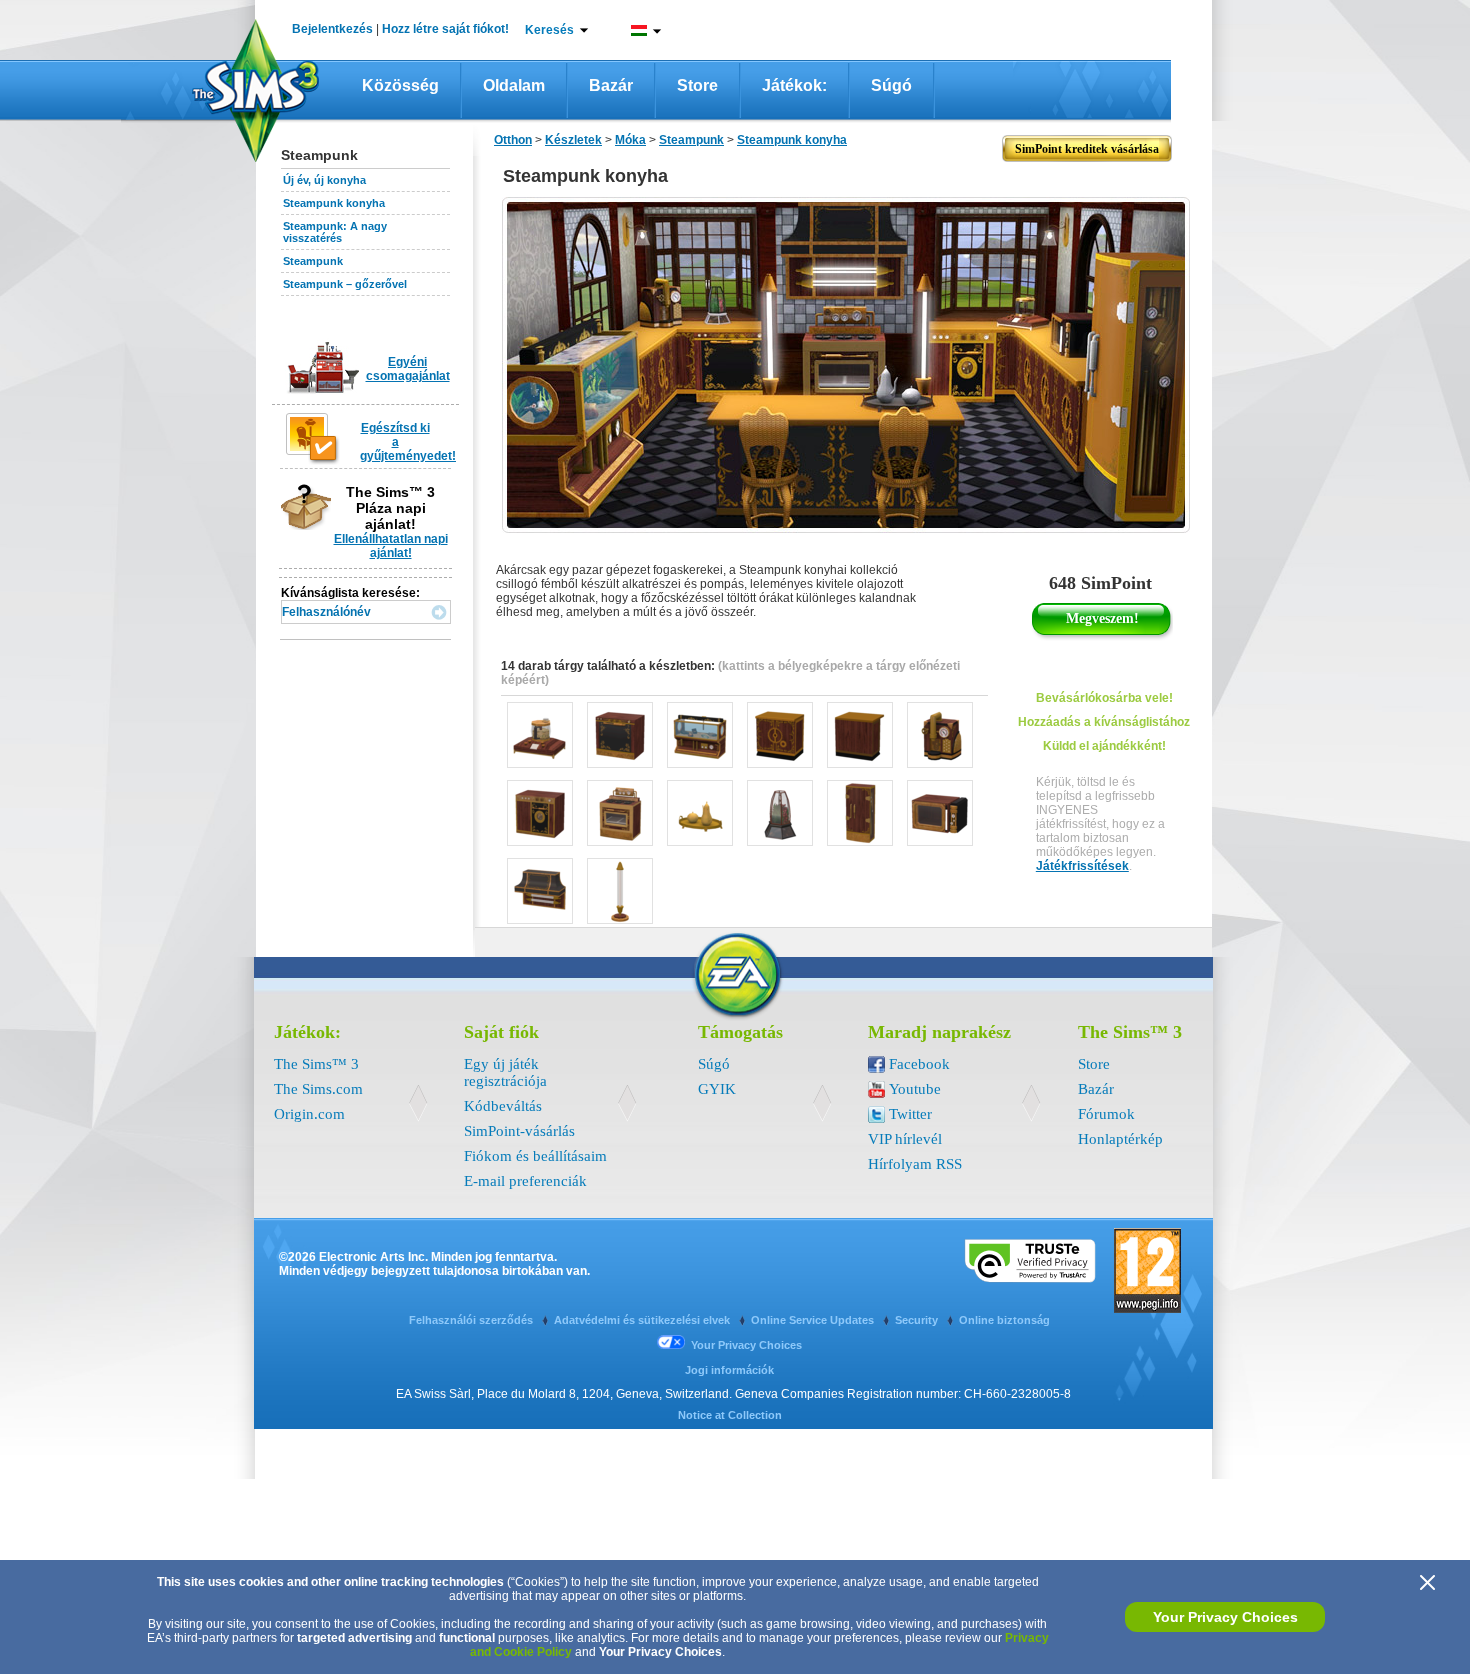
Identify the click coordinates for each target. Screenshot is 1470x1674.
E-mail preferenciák (525, 1181)
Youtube (915, 1089)
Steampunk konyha (334, 203)
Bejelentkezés (332, 29)
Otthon (513, 140)
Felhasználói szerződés (472, 1320)
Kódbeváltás (503, 1106)
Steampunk (313, 261)
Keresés (549, 30)
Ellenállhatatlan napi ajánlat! (391, 546)
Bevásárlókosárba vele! (1104, 698)
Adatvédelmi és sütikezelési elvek (643, 1320)
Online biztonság (1004, 1320)
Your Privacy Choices (1225, 1617)
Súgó (891, 85)
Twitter (910, 1114)
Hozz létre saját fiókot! (445, 29)
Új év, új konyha (324, 180)
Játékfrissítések (1082, 866)
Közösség (400, 85)
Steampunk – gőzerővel (345, 284)
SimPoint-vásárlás (519, 1131)
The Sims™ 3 (316, 1064)
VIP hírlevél (905, 1139)
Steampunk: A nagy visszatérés (335, 232)
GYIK (717, 1089)
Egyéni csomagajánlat (408, 369)
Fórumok (1106, 1114)
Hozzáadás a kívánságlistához (1104, 722)
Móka (630, 140)
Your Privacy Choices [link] (746, 1345)
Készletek (573, 140)
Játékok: (794, 85)
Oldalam (514, 85)
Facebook (919, 1064)
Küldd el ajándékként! (1104, 746)
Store (697, 85)
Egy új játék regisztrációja (505, 1072)
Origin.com (309, 1114)
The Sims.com (318, 1089)
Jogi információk (729, 1370)
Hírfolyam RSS (915, 1164)
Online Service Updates (814, 1320)
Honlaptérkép (1120, 1139)
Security (918, 1320)
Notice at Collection (730, 1415)
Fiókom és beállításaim (535, 1156)
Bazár (611, 85)
